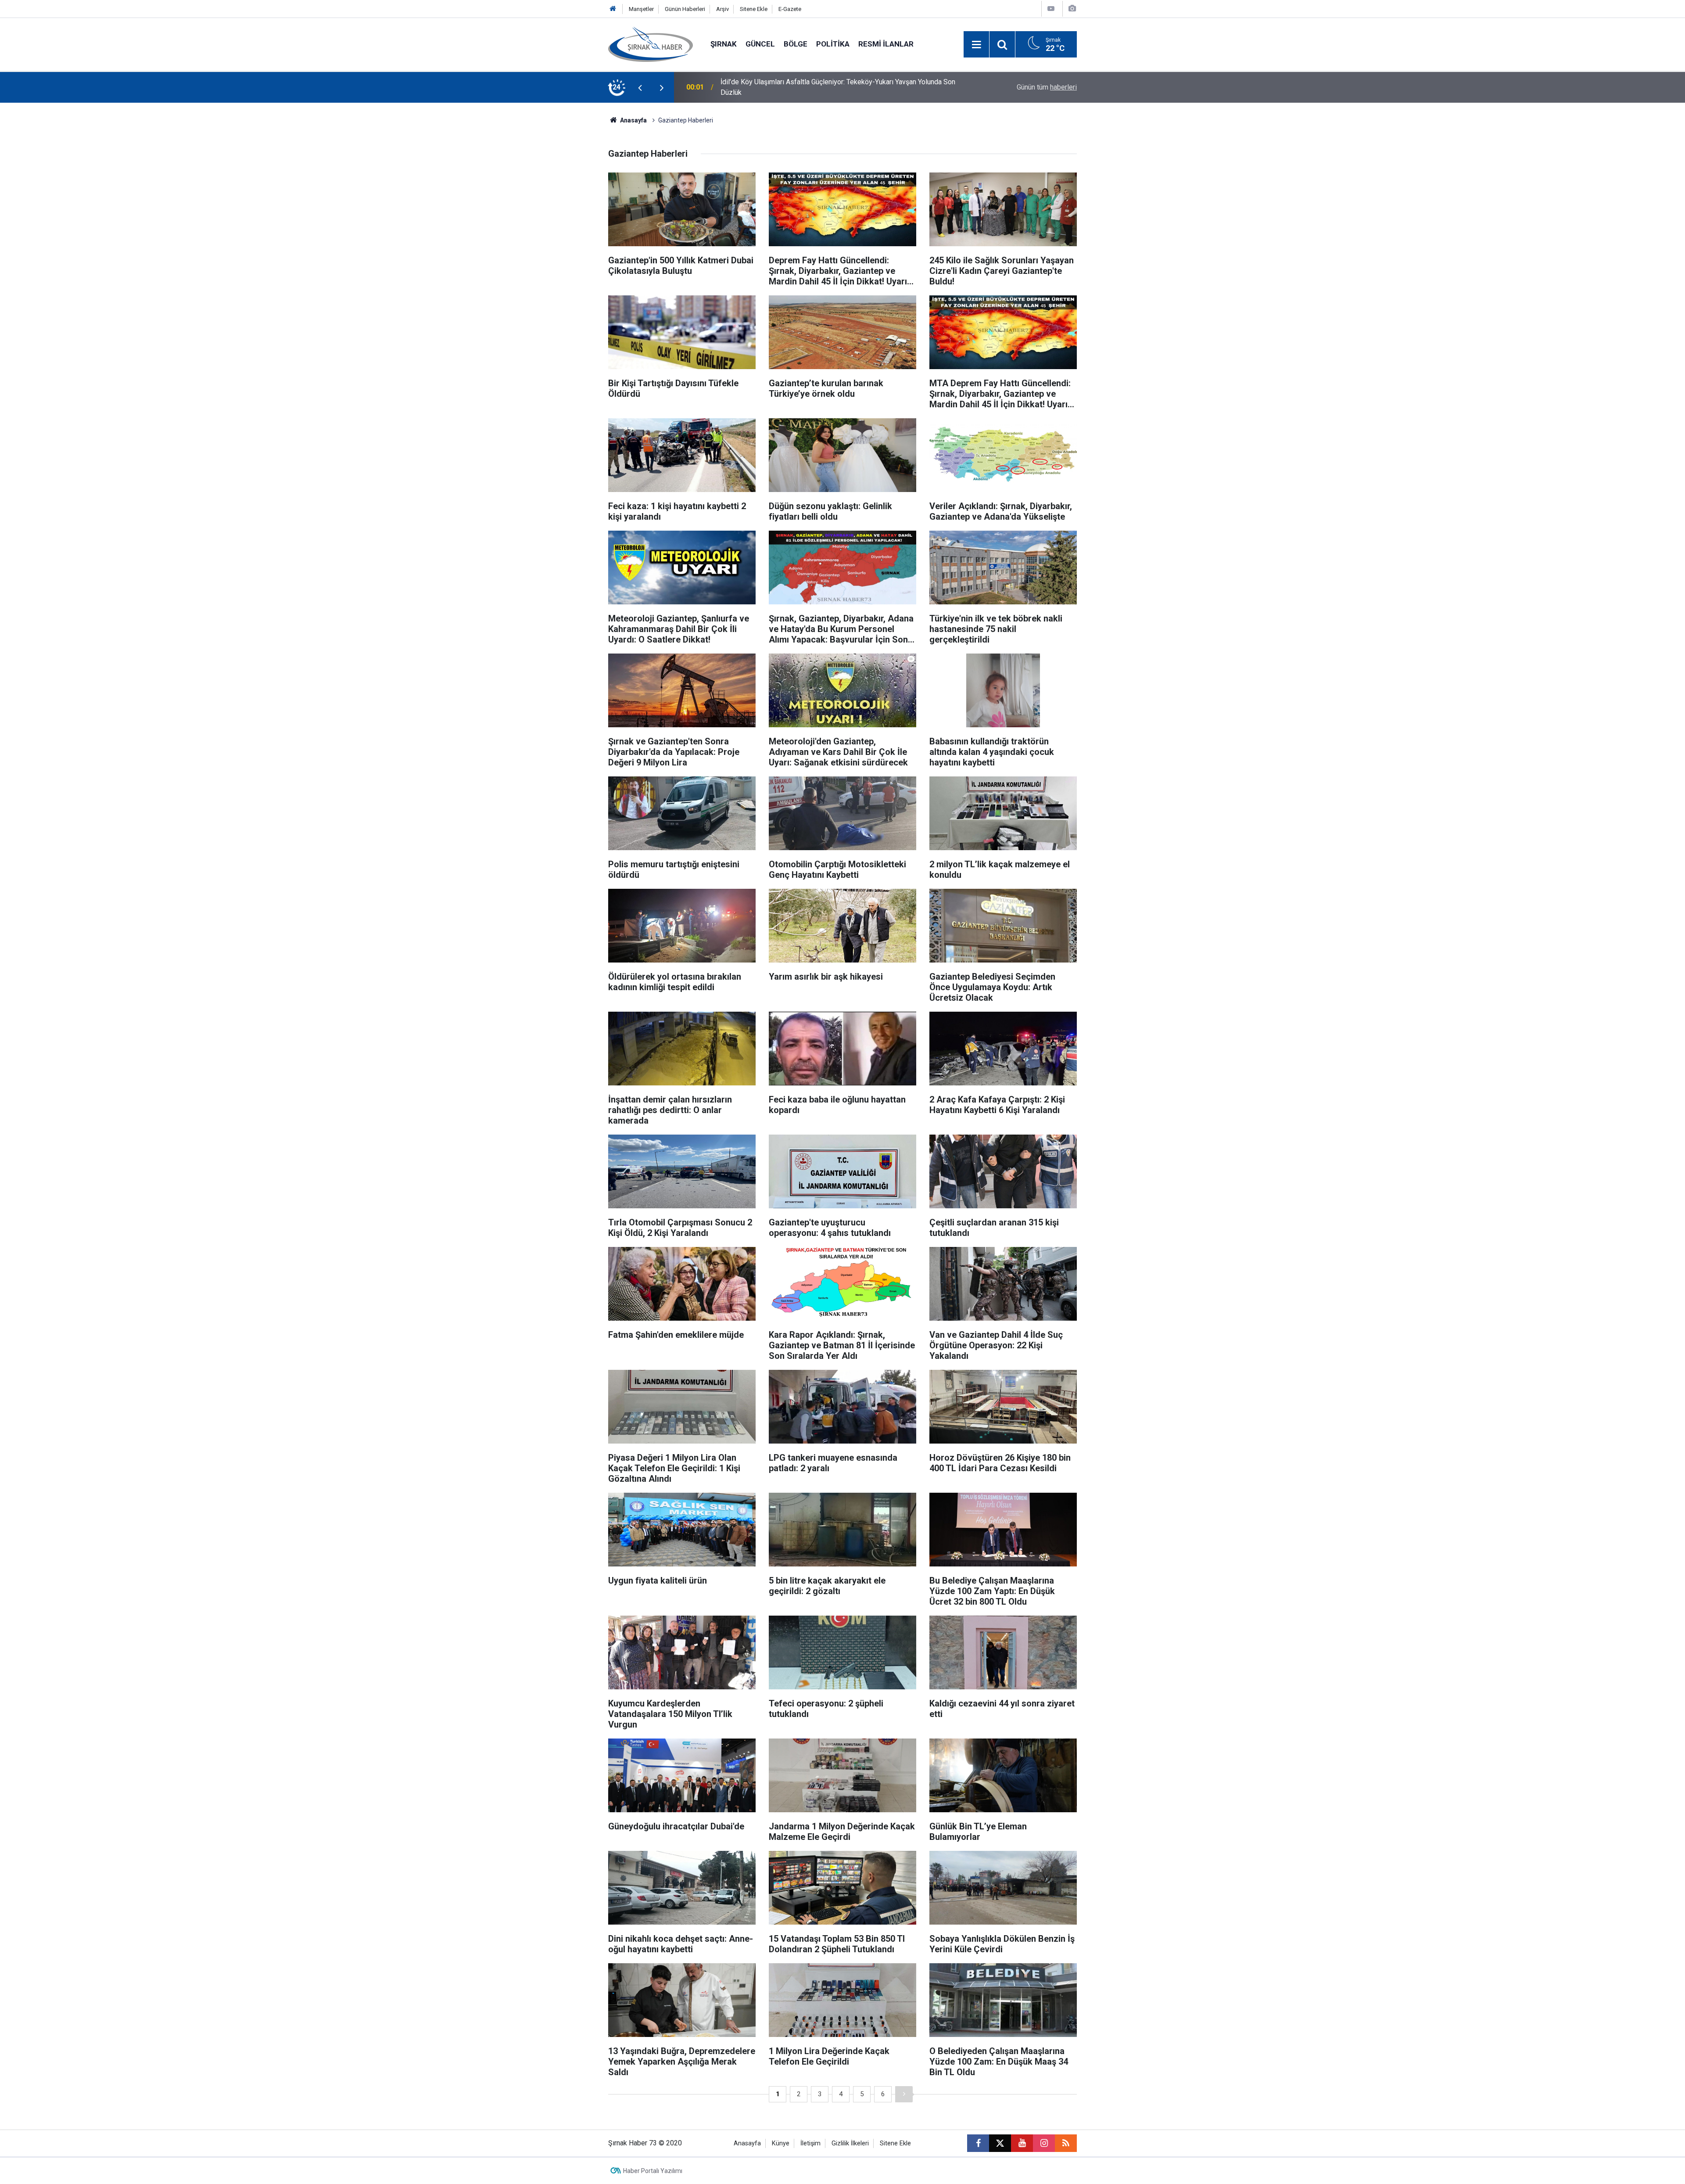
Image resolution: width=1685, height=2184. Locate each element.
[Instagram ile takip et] (1044, 2143)
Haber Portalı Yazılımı (653, 2171)
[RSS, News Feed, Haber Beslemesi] (1066, 2143)
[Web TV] (1051, 9)
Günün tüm (1047, 87)
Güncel (760, 44)
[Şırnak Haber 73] (651, 44)
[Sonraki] (904, 2094)
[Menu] (976, 45)
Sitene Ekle (754, 9)
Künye (781, 2143)
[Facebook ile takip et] (978, 2143)
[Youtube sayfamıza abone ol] (1022, 2143)
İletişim (810, 2143)
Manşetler (641, 9)
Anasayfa (633, 120)
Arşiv (722, 9)
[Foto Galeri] (1072, 9)
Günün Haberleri (685, 9)
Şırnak (724, 44)
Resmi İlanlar (886, 44)
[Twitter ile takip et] (1000, 2143)
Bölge (796, 44)
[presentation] (640, 87)
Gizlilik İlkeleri (850, 2143)
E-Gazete (790, 9)
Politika (833, 44)
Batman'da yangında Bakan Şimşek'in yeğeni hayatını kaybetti (813, 87)
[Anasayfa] (613, 9)
